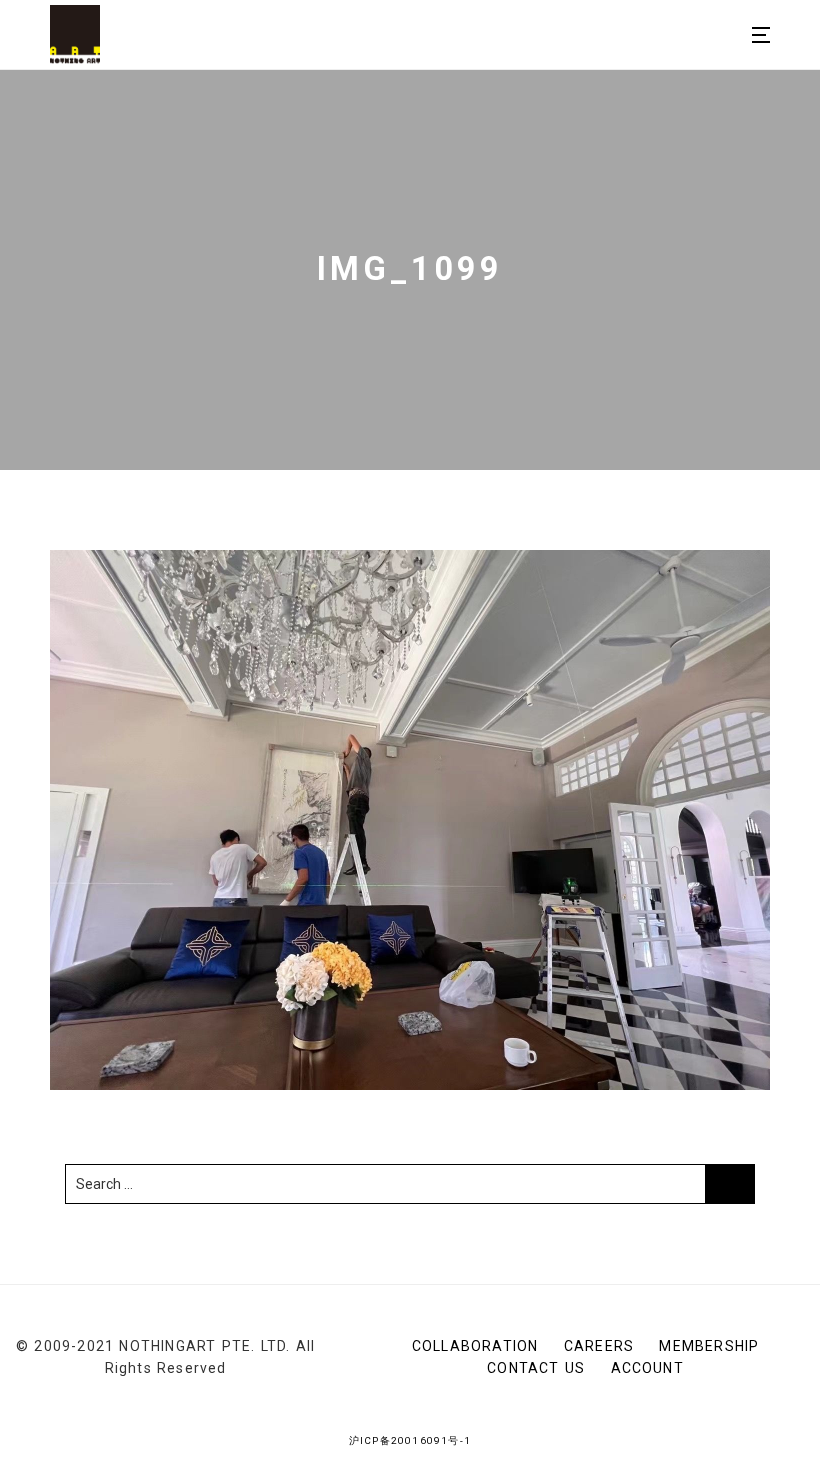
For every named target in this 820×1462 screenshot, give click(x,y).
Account (647, 1368)
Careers (599, 1346)
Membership (709, 1346)
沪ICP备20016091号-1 (410, 1440)
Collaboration (475, 1346)
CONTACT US (536, 1368)
